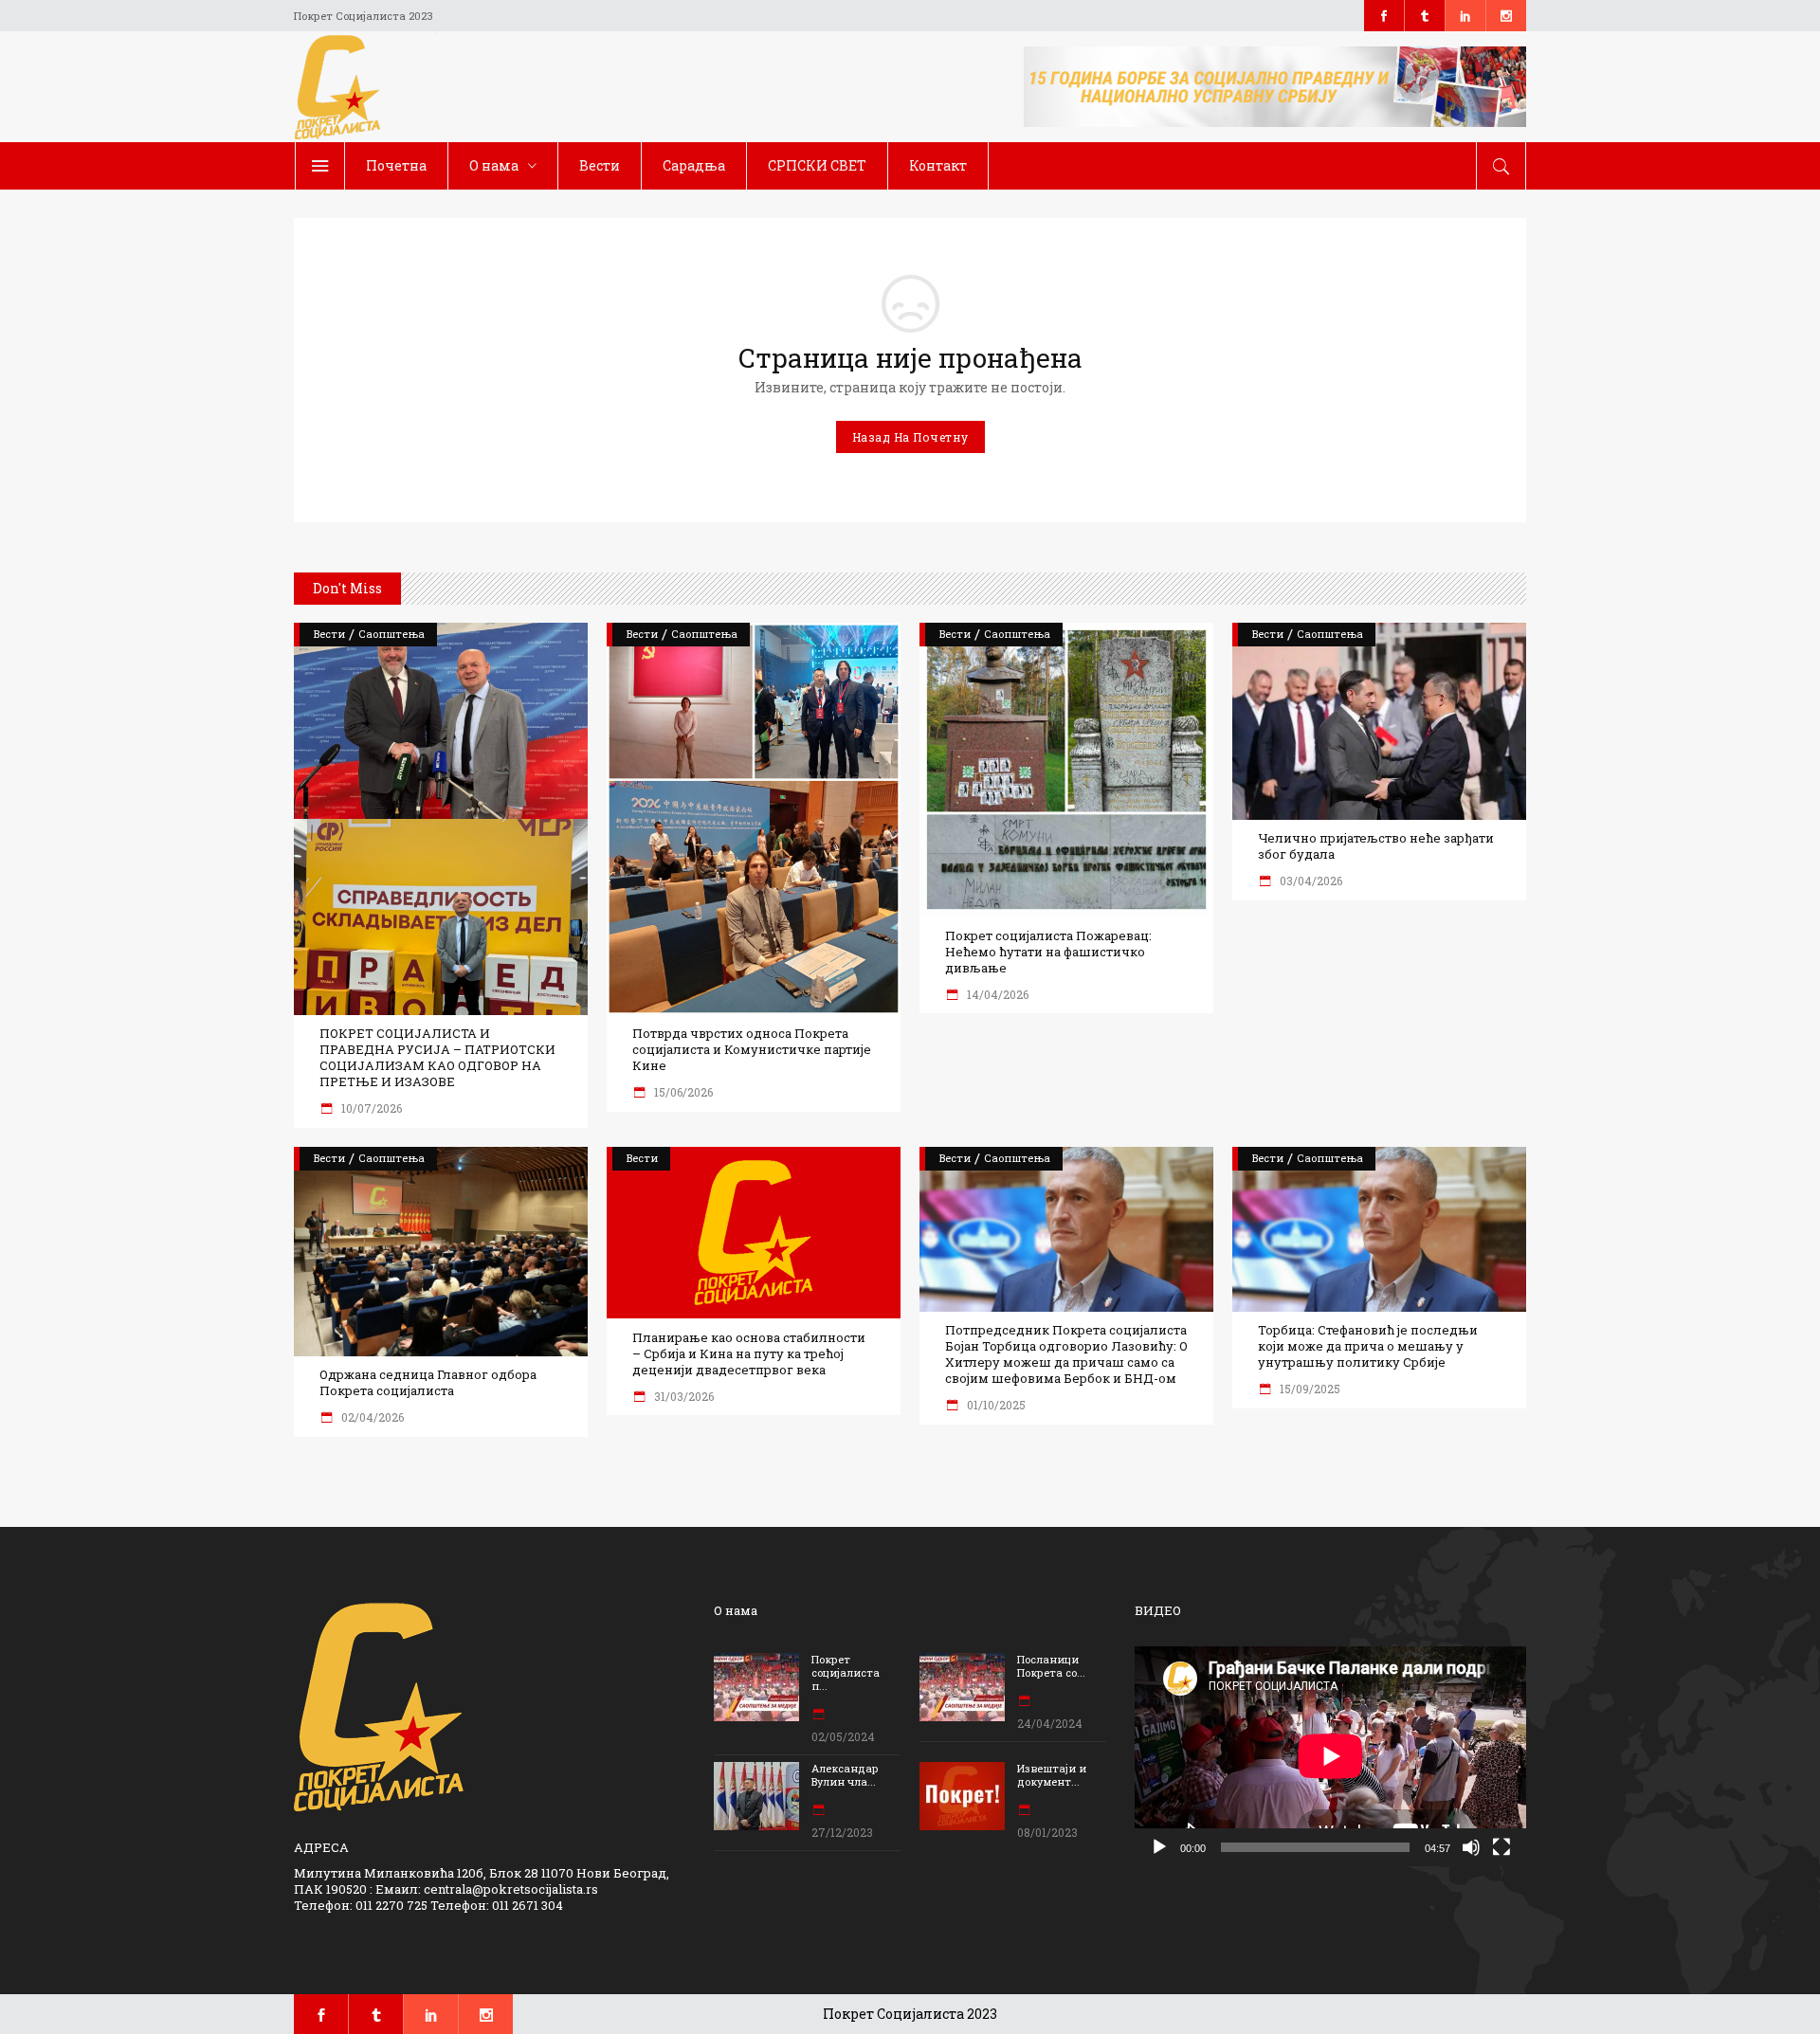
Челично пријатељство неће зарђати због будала (1376, 846)
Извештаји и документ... (1052, 1775)
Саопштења (391, 634)
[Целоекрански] (1501, 1847)
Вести (329, 634)
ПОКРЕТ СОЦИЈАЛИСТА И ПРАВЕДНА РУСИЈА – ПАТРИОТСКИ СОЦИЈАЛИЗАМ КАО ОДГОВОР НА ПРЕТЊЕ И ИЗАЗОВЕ (437, 1058)
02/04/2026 (371, 1417)
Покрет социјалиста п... (846, 1672)
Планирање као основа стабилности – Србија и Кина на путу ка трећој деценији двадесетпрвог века (749, 1354)
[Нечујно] (1471, 1847)
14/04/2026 (996, 994)
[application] (1330, 1756)
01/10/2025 (995, 1405)
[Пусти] (1159, 1847)
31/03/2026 (682, 1396)
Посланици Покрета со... (1051, 1666)
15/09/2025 (1309, 1389)
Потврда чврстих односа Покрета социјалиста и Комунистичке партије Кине (752, 1050)
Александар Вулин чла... (845, 1775)
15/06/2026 (682, 1092)
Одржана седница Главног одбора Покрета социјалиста (428, 1383)
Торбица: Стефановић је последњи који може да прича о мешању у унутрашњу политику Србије (1368, 1346)
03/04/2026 (1310, 881)
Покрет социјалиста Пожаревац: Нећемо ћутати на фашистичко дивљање (1048, 952)
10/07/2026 (370, 1108)
